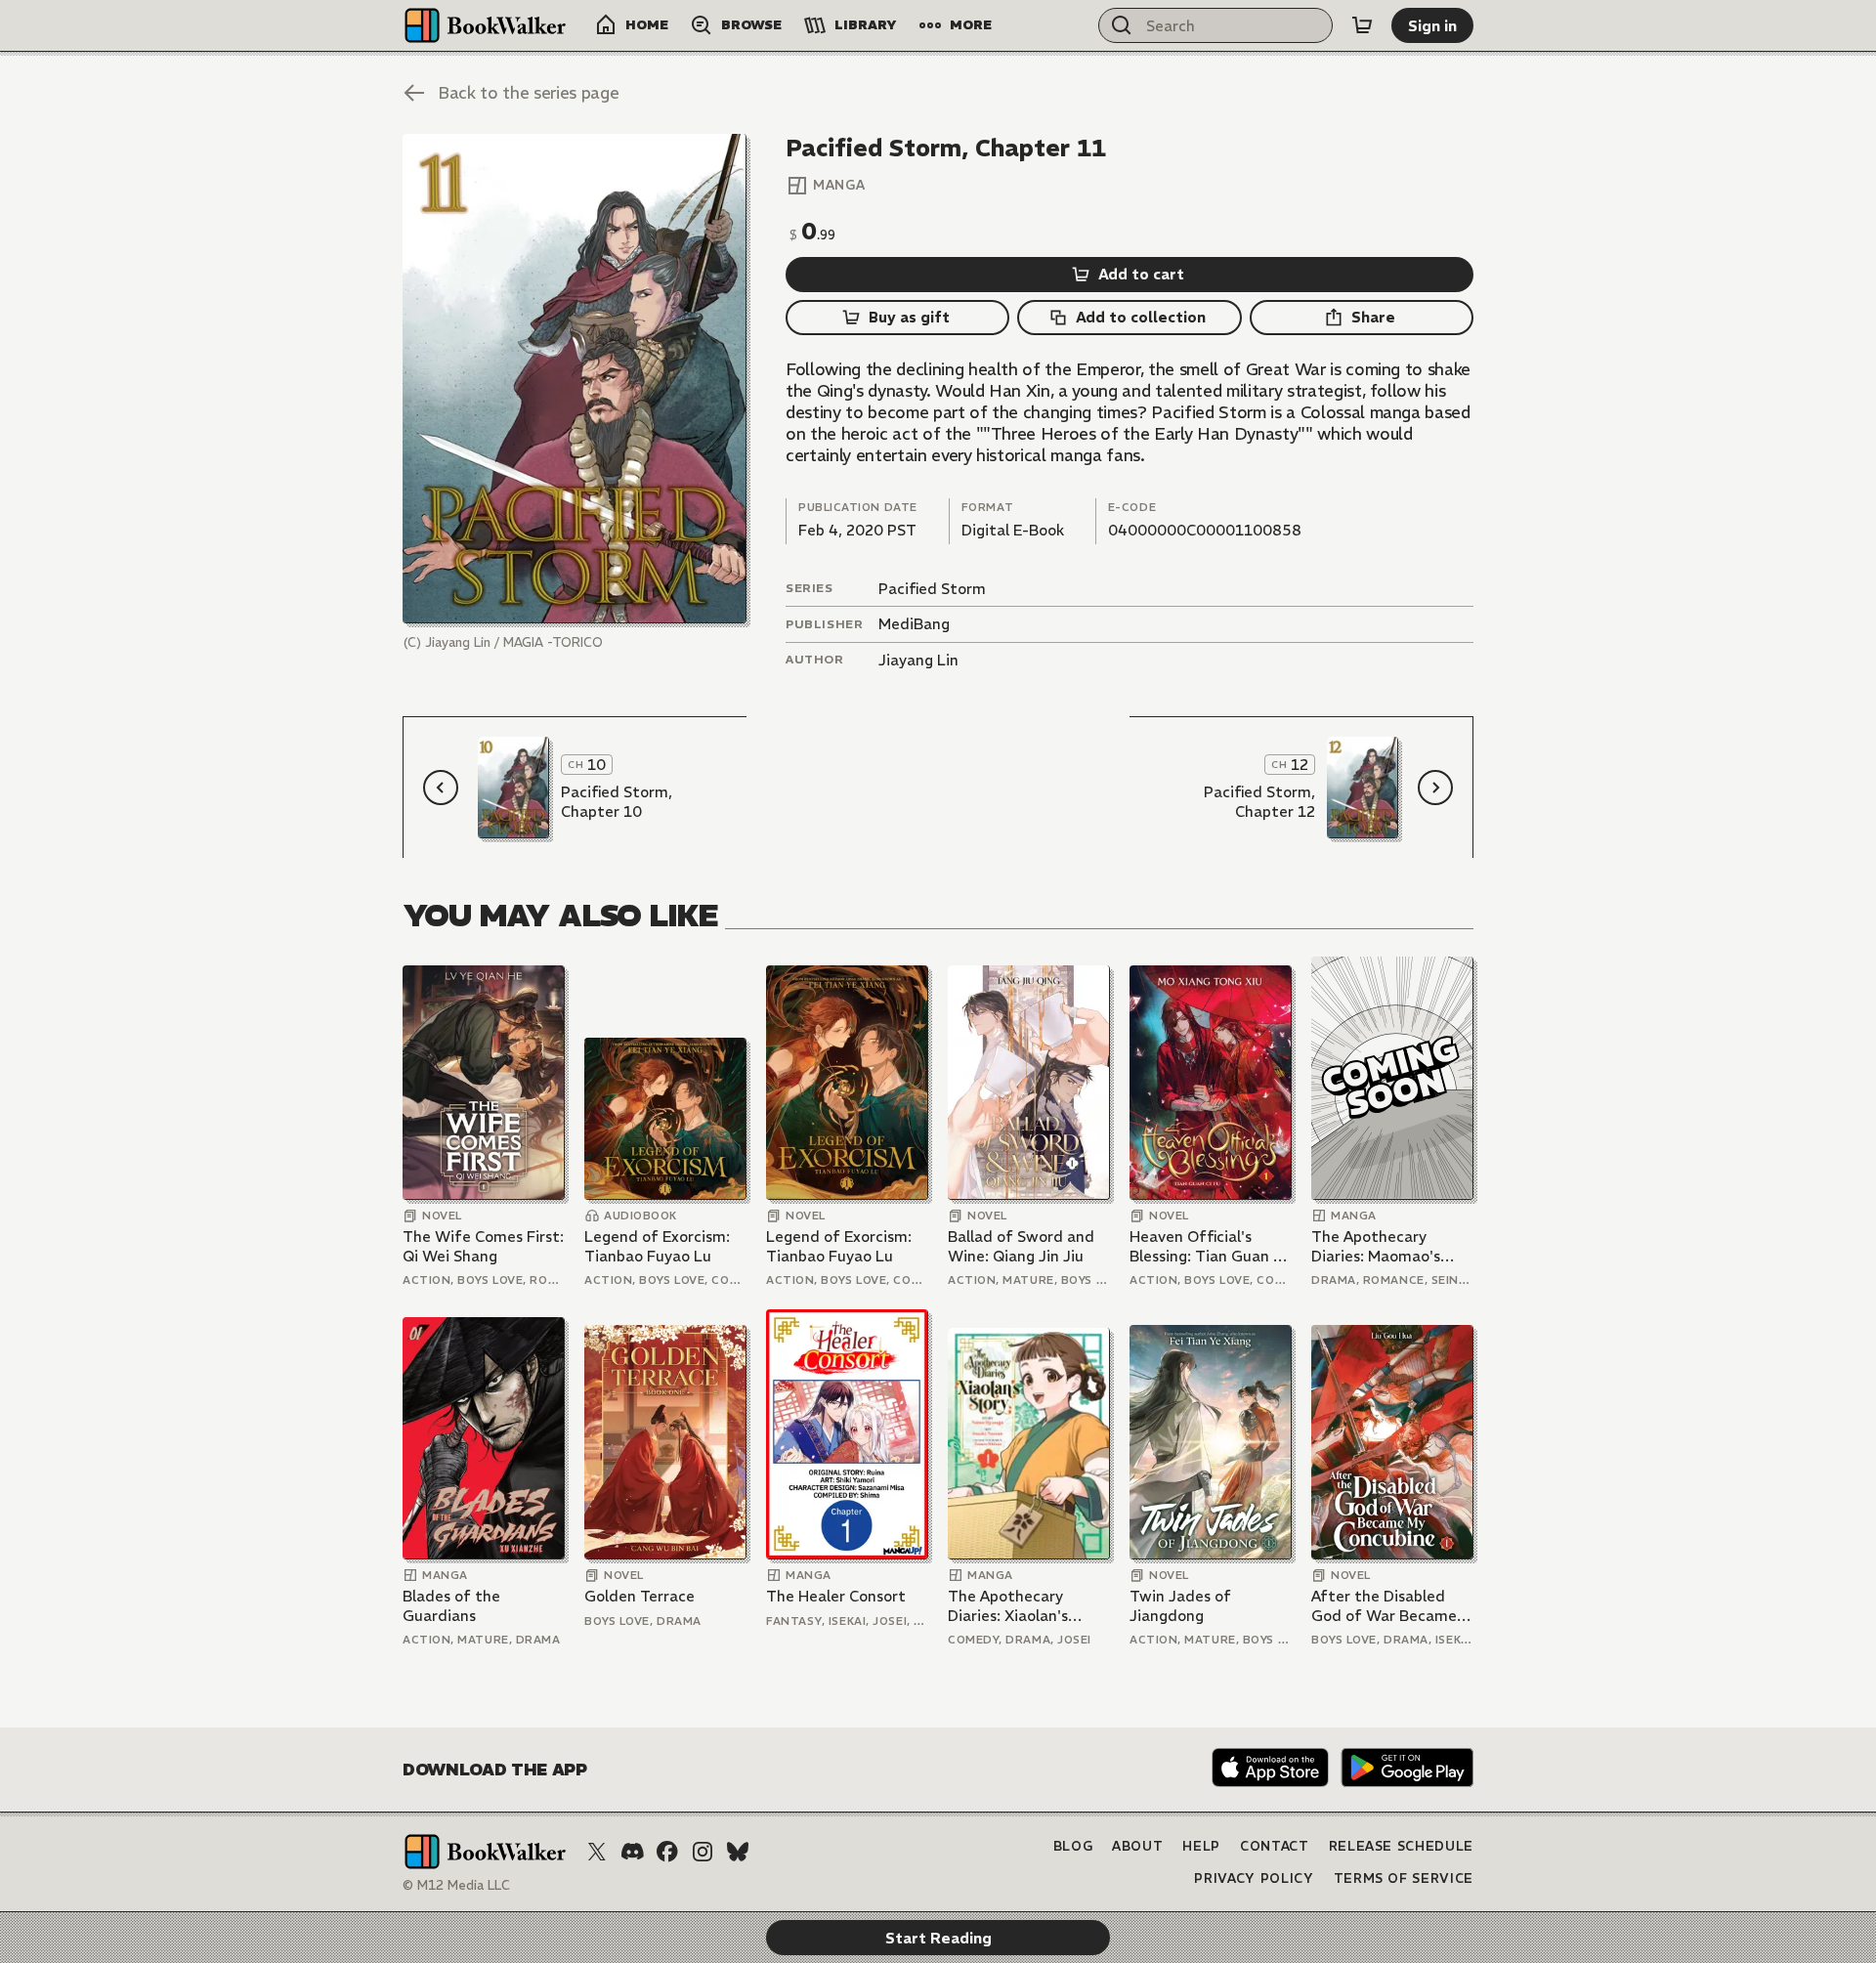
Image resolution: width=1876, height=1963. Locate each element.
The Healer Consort (836, 1596)
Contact (1275, 1846)
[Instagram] (703, 1852)
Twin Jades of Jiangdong (1180, 1606)
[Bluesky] (738, 1852)
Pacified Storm (932, 589)
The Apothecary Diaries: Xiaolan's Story (1008, 1606)
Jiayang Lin (918, 660)
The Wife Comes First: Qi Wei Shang (483, 1246)
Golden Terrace (640, 1596)
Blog (1073, 1846)
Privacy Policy (1254, 1878)
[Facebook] (667, 1852)
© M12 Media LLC (456, 1885)
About (1137, 1846)
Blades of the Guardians (451, 1606)
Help (1201, 1846)
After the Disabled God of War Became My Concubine (1384, 1606)
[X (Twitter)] (597, 1852)
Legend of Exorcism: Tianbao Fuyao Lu (657, 1246)
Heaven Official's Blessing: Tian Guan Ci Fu (1208, 1246)
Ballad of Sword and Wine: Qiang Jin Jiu (1021, 1246)
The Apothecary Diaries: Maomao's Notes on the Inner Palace (1379, 1246)
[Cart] (1362, 25)
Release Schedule (1401, 1846)
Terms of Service (1404, 1878)
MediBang (914, 624)
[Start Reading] (575, 379)
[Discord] (632, 1852)
